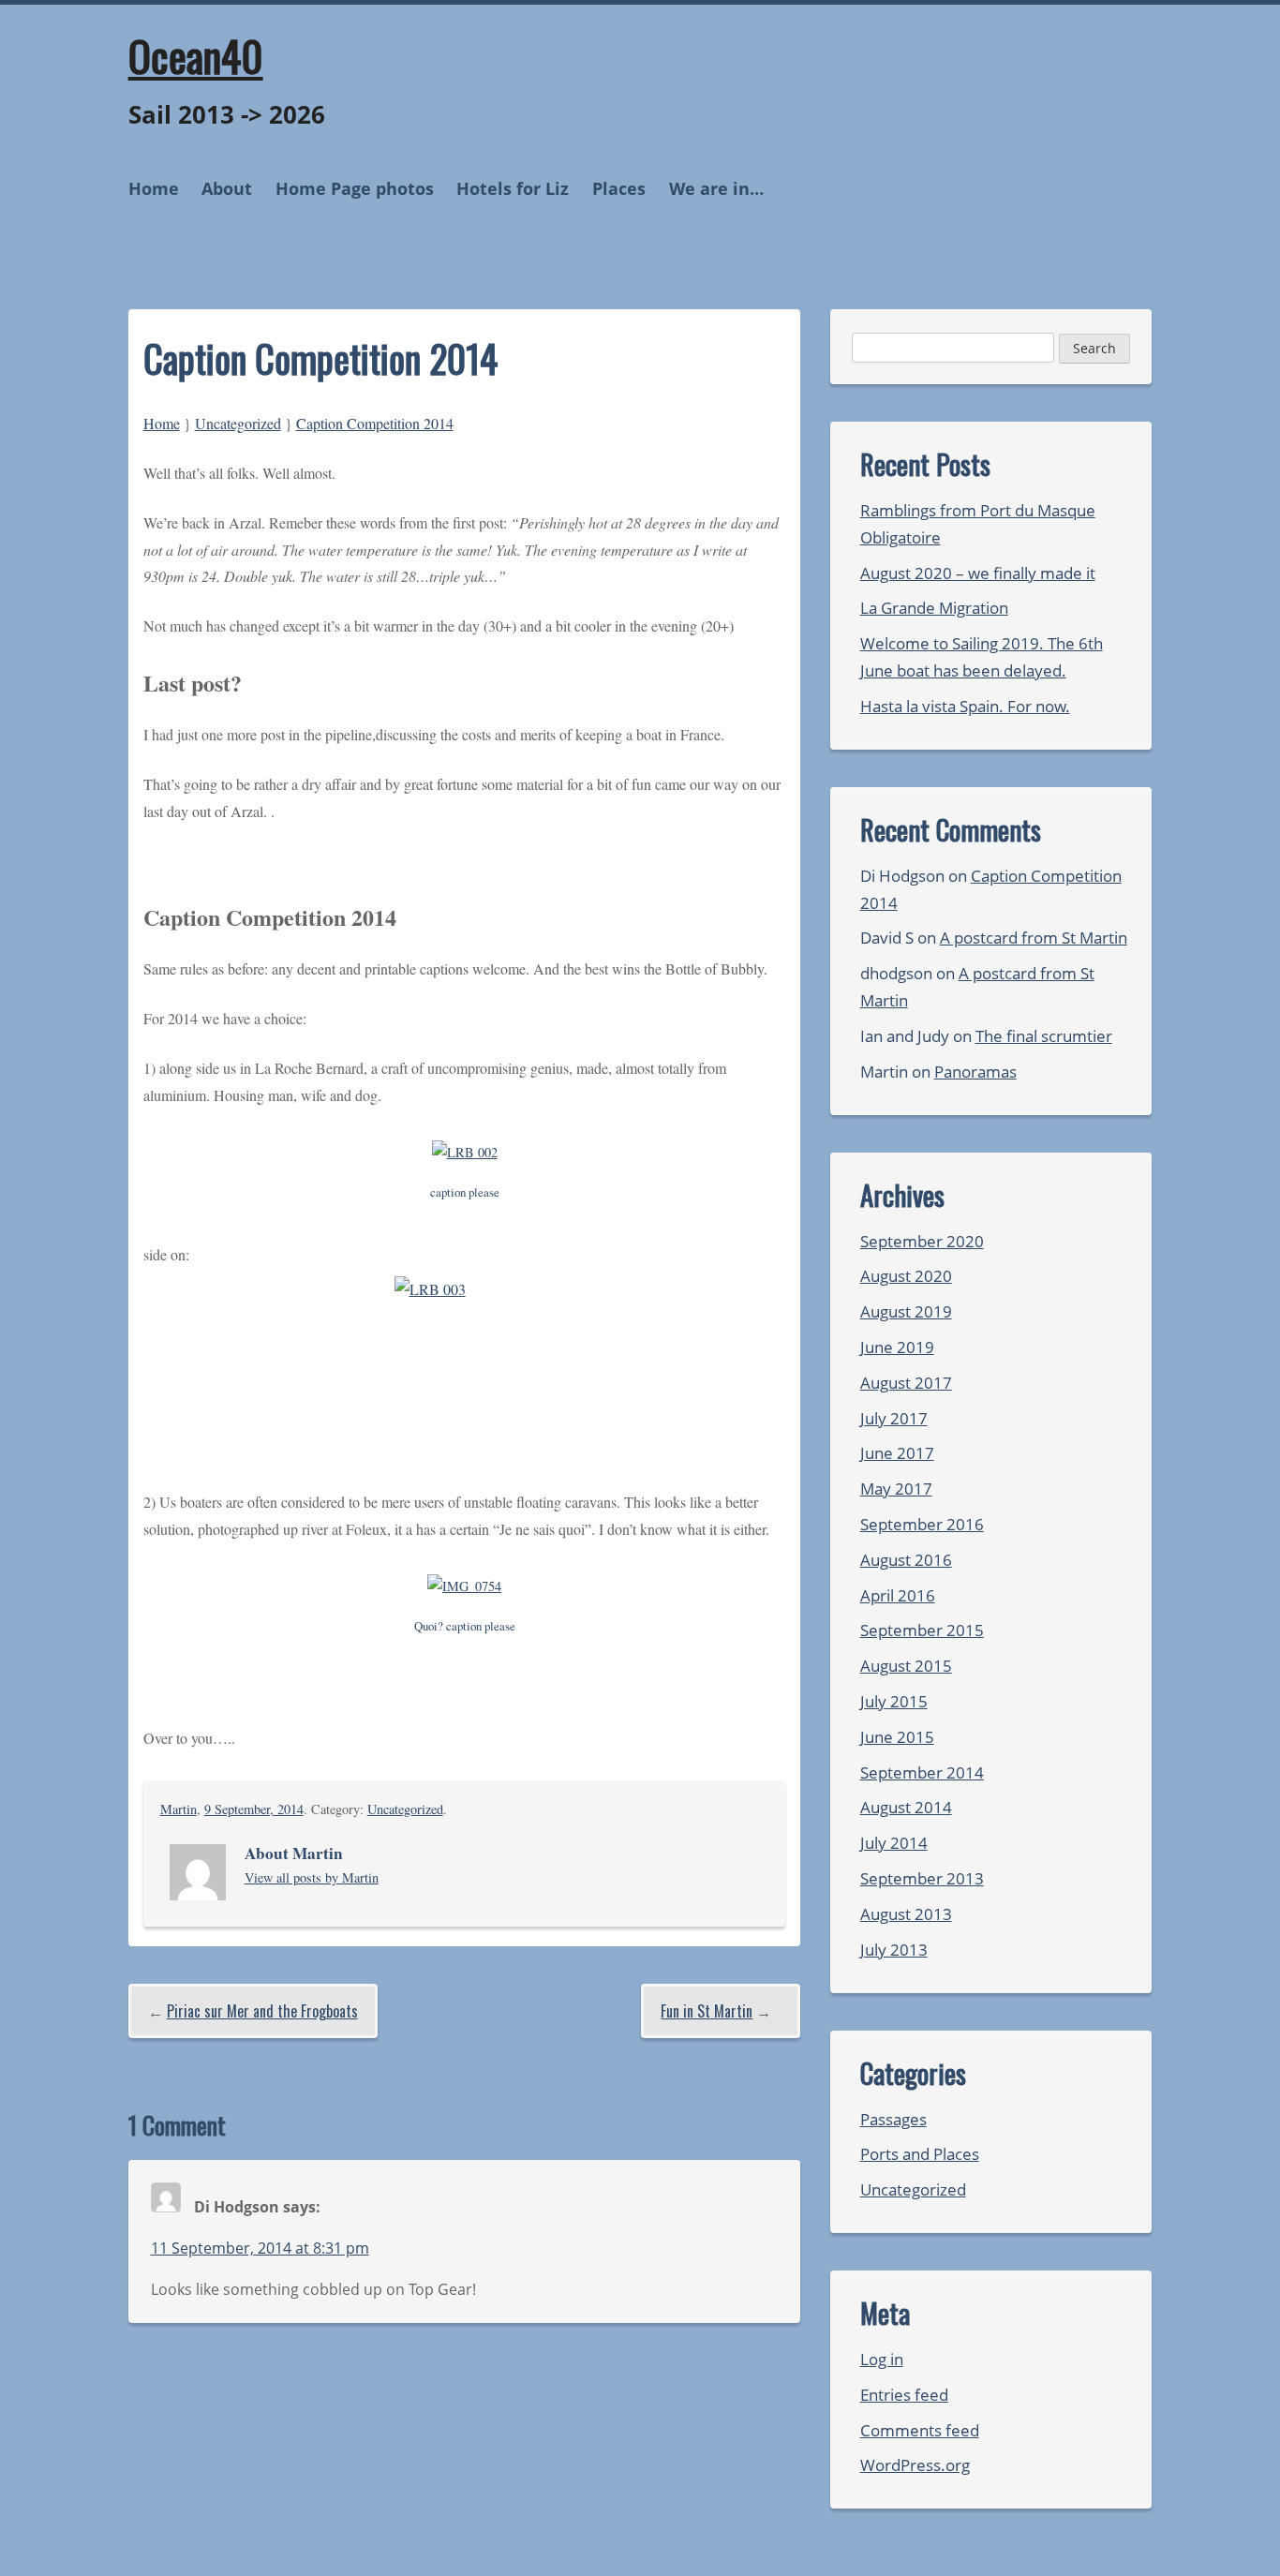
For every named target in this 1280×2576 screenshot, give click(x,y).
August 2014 (906, 1807)
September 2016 (922, 1524)
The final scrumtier (1044, 1036)
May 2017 (896, 1489)
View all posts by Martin (312, 1877)
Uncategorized (238, 423)
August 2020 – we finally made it (978, 573)
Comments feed (920, 2430)
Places (619, 188)
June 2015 (897, 1737)
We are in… (716, 188)
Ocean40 (196, 55)
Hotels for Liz (513, 188)
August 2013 (906, 1914)
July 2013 (894, 1950)
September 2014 (922, 1772)
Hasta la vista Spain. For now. (965, 706)
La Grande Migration (934, 608)
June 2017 (897, 1453)
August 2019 (906, 1311)
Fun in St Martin (707, 2011)
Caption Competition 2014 (375, 423)
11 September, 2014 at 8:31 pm (260, 2248)
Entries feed (904, 2395)
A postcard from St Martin (1034, 938)
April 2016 (898, 1595)
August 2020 (906, 1276)
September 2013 (922, 1878)
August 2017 (906, 1383)
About (227, 188)
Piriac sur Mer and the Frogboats (262, 2011)
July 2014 (894, 1843)
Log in (882, 2359)
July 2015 (894, 1701)
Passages (893, 2119)
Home (154, 188)
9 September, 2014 (254, 1809)
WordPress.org (915, 2465)
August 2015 (906, 1666)
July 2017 (894, 1418)
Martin (179, 1809)
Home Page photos (355, 188)
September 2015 (922, 1630)
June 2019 (897, 1347)
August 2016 (906, 1560)
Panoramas (975, 1072)
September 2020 (922, 1241)
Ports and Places (920, 2154)
